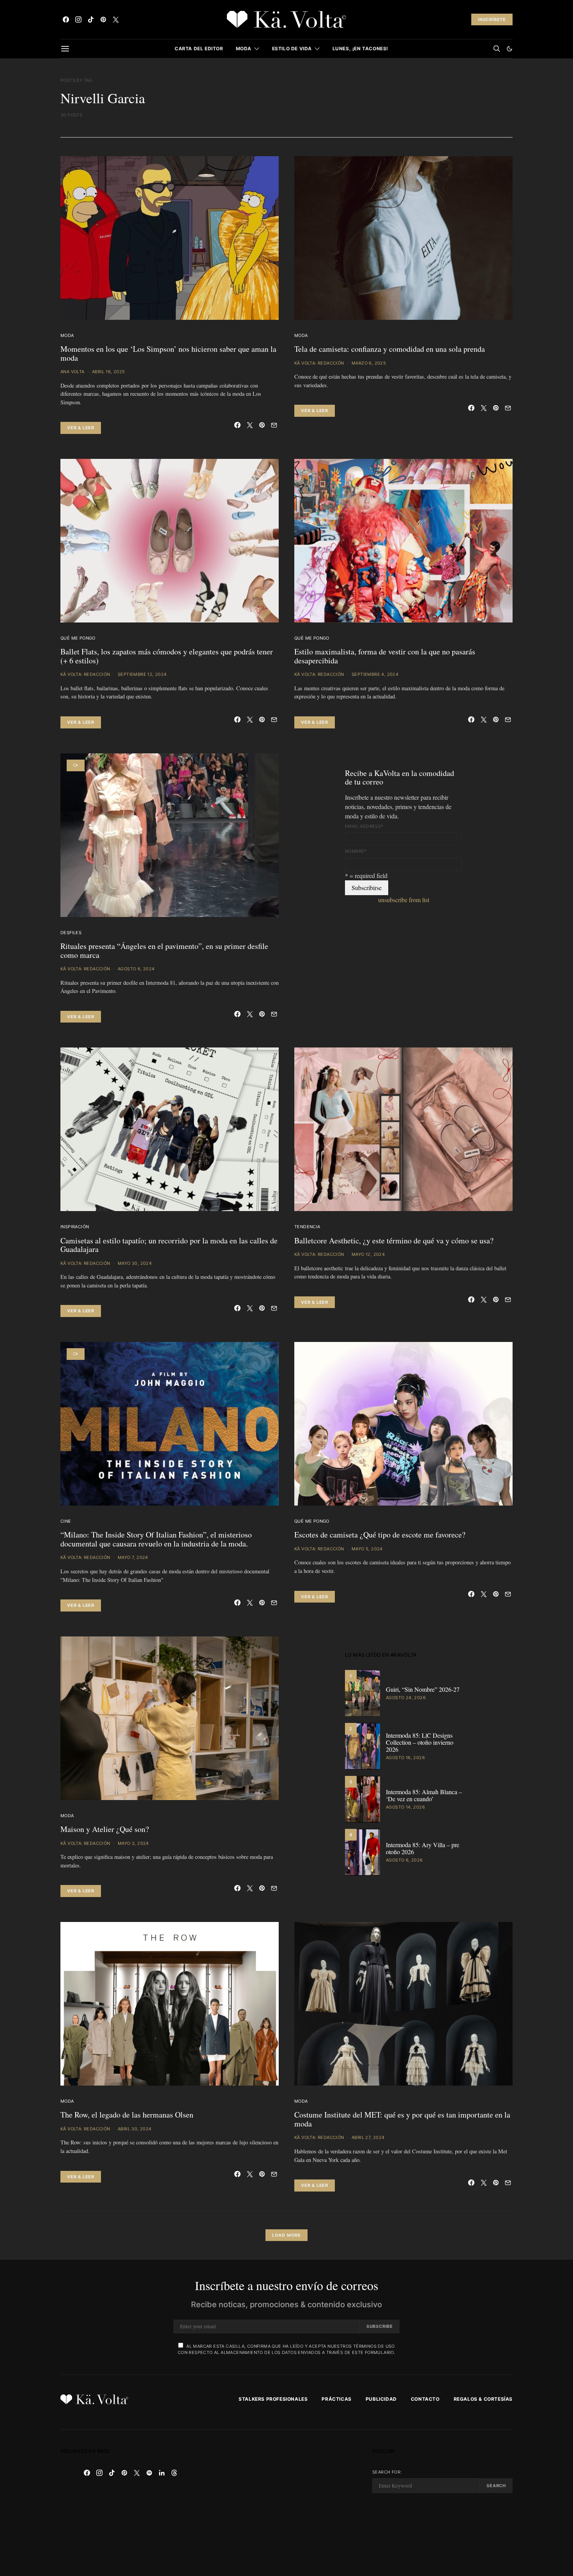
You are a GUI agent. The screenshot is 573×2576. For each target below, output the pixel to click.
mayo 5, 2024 (367, 1549)
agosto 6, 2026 (404, 1860)
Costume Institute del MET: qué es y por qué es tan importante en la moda (402, 2119)
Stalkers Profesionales (273, 2399)
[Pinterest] (103, 19)
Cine (66, 1521)
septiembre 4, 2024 (375, 674)
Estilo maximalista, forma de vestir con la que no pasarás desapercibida (385, 656)
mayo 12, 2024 (368, 1254)
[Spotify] (149, 2473)
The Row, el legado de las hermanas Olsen (127, 2115)
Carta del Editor (199, 48)
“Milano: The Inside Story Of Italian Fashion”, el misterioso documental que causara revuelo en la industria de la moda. (156, 1539)
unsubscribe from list (404, 900)
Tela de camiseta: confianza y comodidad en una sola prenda (390, 349)
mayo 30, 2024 (135, 1263)
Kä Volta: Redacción (319, 363)
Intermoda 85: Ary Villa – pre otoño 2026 (423, 1848)
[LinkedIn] (162, 2473)
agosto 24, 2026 (406, 1698)
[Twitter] (116, 19)
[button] (509, 49)
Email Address (364, 826)
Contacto (425, 2399)
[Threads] (174, 2473)
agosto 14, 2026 (405, 1807)
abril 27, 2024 (368, 2137)
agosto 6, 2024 (136, 969)
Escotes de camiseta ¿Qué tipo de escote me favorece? (380, 1535)
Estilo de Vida (292, 48)
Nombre (356, 851)
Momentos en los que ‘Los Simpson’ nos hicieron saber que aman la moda (168, 353)
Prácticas (336, 2399)
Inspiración (75, 1227)
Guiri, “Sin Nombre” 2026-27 (423, 1689)
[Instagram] (78, 19)
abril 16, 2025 (109, 372)
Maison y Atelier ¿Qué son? (105, 1829)
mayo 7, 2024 (133, 1557)
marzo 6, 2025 (369, 363)
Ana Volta (73, 372)
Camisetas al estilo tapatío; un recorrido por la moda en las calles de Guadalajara (169, 1245)
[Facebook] (66, 19)
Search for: (387, 2472)
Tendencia (307, 1227)
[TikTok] (91, 19)
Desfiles (71, 933)
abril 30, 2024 (135, 2129)
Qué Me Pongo (78, 638)
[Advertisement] (286, 2503)
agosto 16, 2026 (405, 1758)
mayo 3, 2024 (133, 1843)
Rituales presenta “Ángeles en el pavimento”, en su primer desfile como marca (164, 950)
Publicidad (381, 2399)
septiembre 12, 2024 (142, 674)
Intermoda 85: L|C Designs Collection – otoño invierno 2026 (420, 1742)
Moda (244, 48)
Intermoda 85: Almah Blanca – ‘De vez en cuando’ (424, 1795)
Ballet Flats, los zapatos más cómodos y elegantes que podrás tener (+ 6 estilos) (167, 656)
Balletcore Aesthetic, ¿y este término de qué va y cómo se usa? (394, 1240)
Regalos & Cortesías (483, 2399)
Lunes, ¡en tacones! (360, 48)
